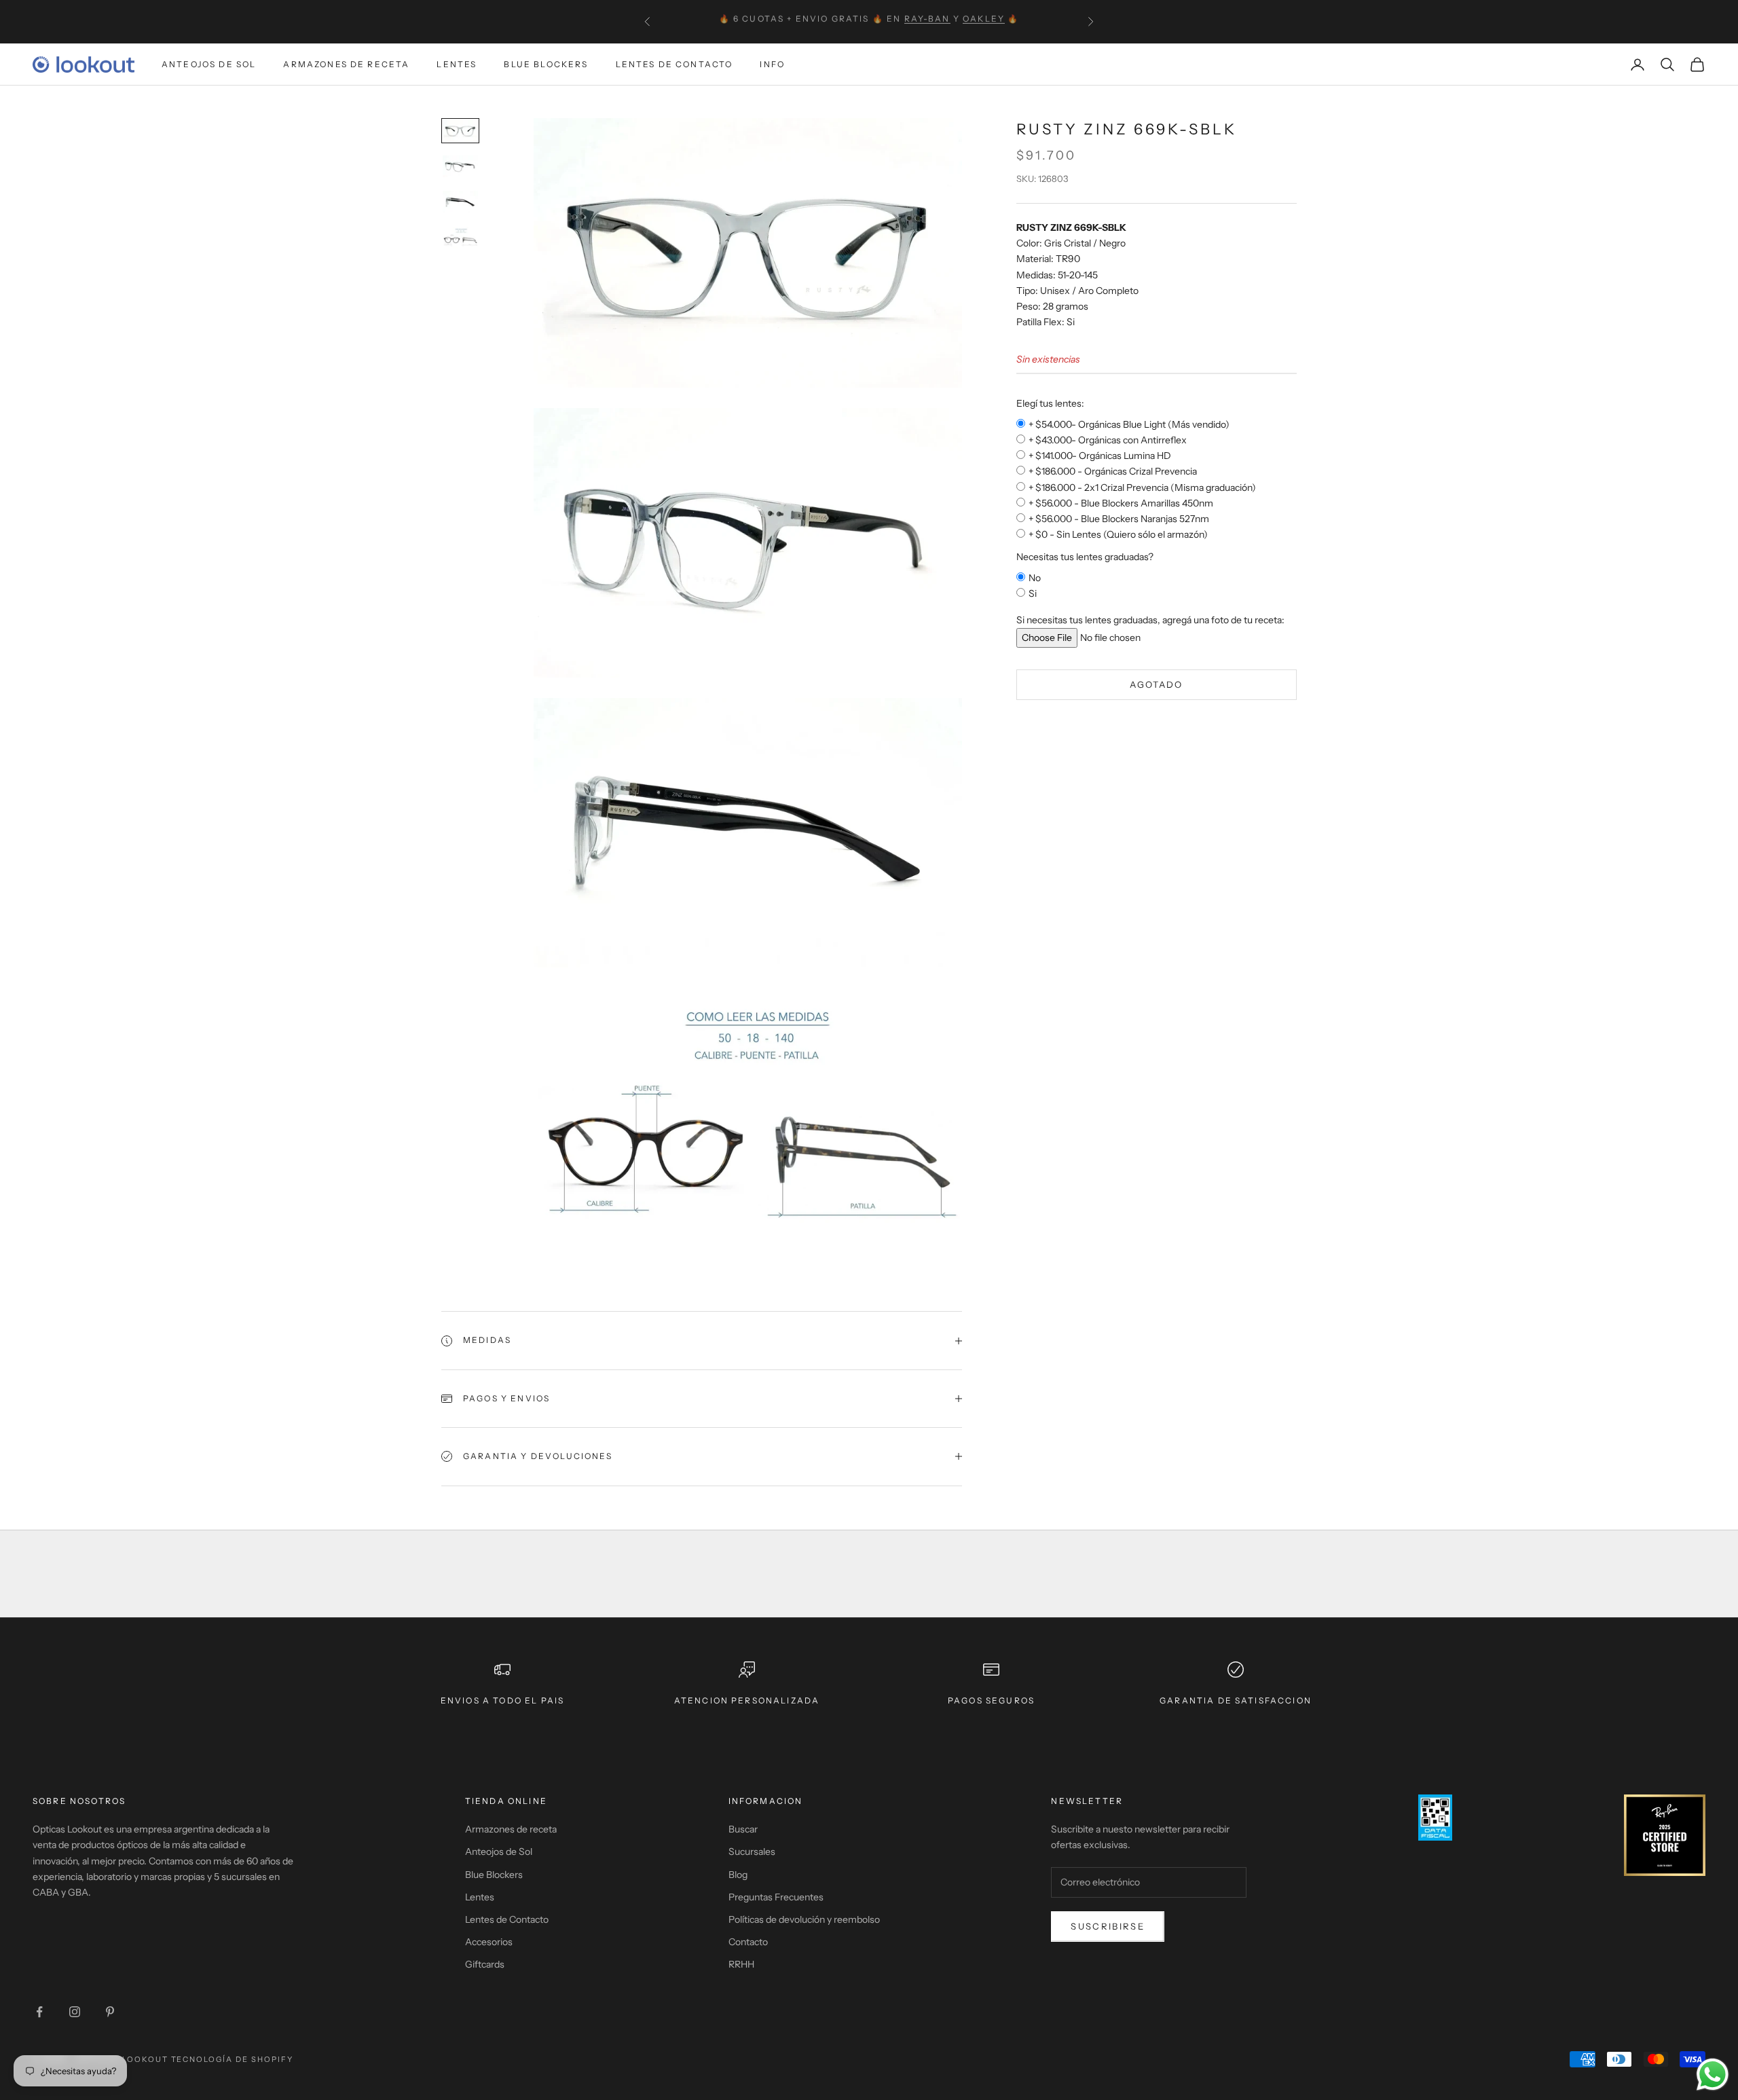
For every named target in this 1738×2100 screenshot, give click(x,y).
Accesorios (489, 1942)
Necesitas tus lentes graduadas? (1085, 557)
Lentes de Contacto (674, 64)
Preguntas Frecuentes (776, 1897)
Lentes (457, 64)
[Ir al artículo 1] (460, 131)
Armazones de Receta (346, 64)
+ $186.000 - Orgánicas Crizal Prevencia (1113, 471)
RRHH (741, 1964)
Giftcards (485, 1964)
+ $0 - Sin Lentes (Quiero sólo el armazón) (1118, 534)
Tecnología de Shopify (233, 2059)
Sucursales (752, 1852)
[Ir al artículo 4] (460, 238)
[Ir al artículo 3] (460, 202)
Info (772, 64)
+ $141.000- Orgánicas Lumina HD (1100, 456)
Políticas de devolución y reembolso (804, 1919)
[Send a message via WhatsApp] (1713, 2075)
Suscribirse (1108, 1926)
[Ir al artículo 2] (460, 167)
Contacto (748, 1942)
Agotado (1156, 684)
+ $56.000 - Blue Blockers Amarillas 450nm (1121, 503)
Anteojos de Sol (209, 64)
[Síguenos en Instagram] (75, 2012)
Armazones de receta (511, 1829)
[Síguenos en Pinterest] (110, 2012)
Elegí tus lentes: (1050, 403)
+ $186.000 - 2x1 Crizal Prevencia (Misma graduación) (1142, 487)
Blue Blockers (546, 64)
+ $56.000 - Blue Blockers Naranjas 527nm (1119, 519)
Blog (738, 1875)
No (1035, 578)
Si (1033, 593)
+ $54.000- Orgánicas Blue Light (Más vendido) (1129, 424)
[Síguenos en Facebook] (39, 2012)
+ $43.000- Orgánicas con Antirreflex (1108, 440)
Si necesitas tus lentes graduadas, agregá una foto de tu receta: (1150, 620)
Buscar (743, 1829)
